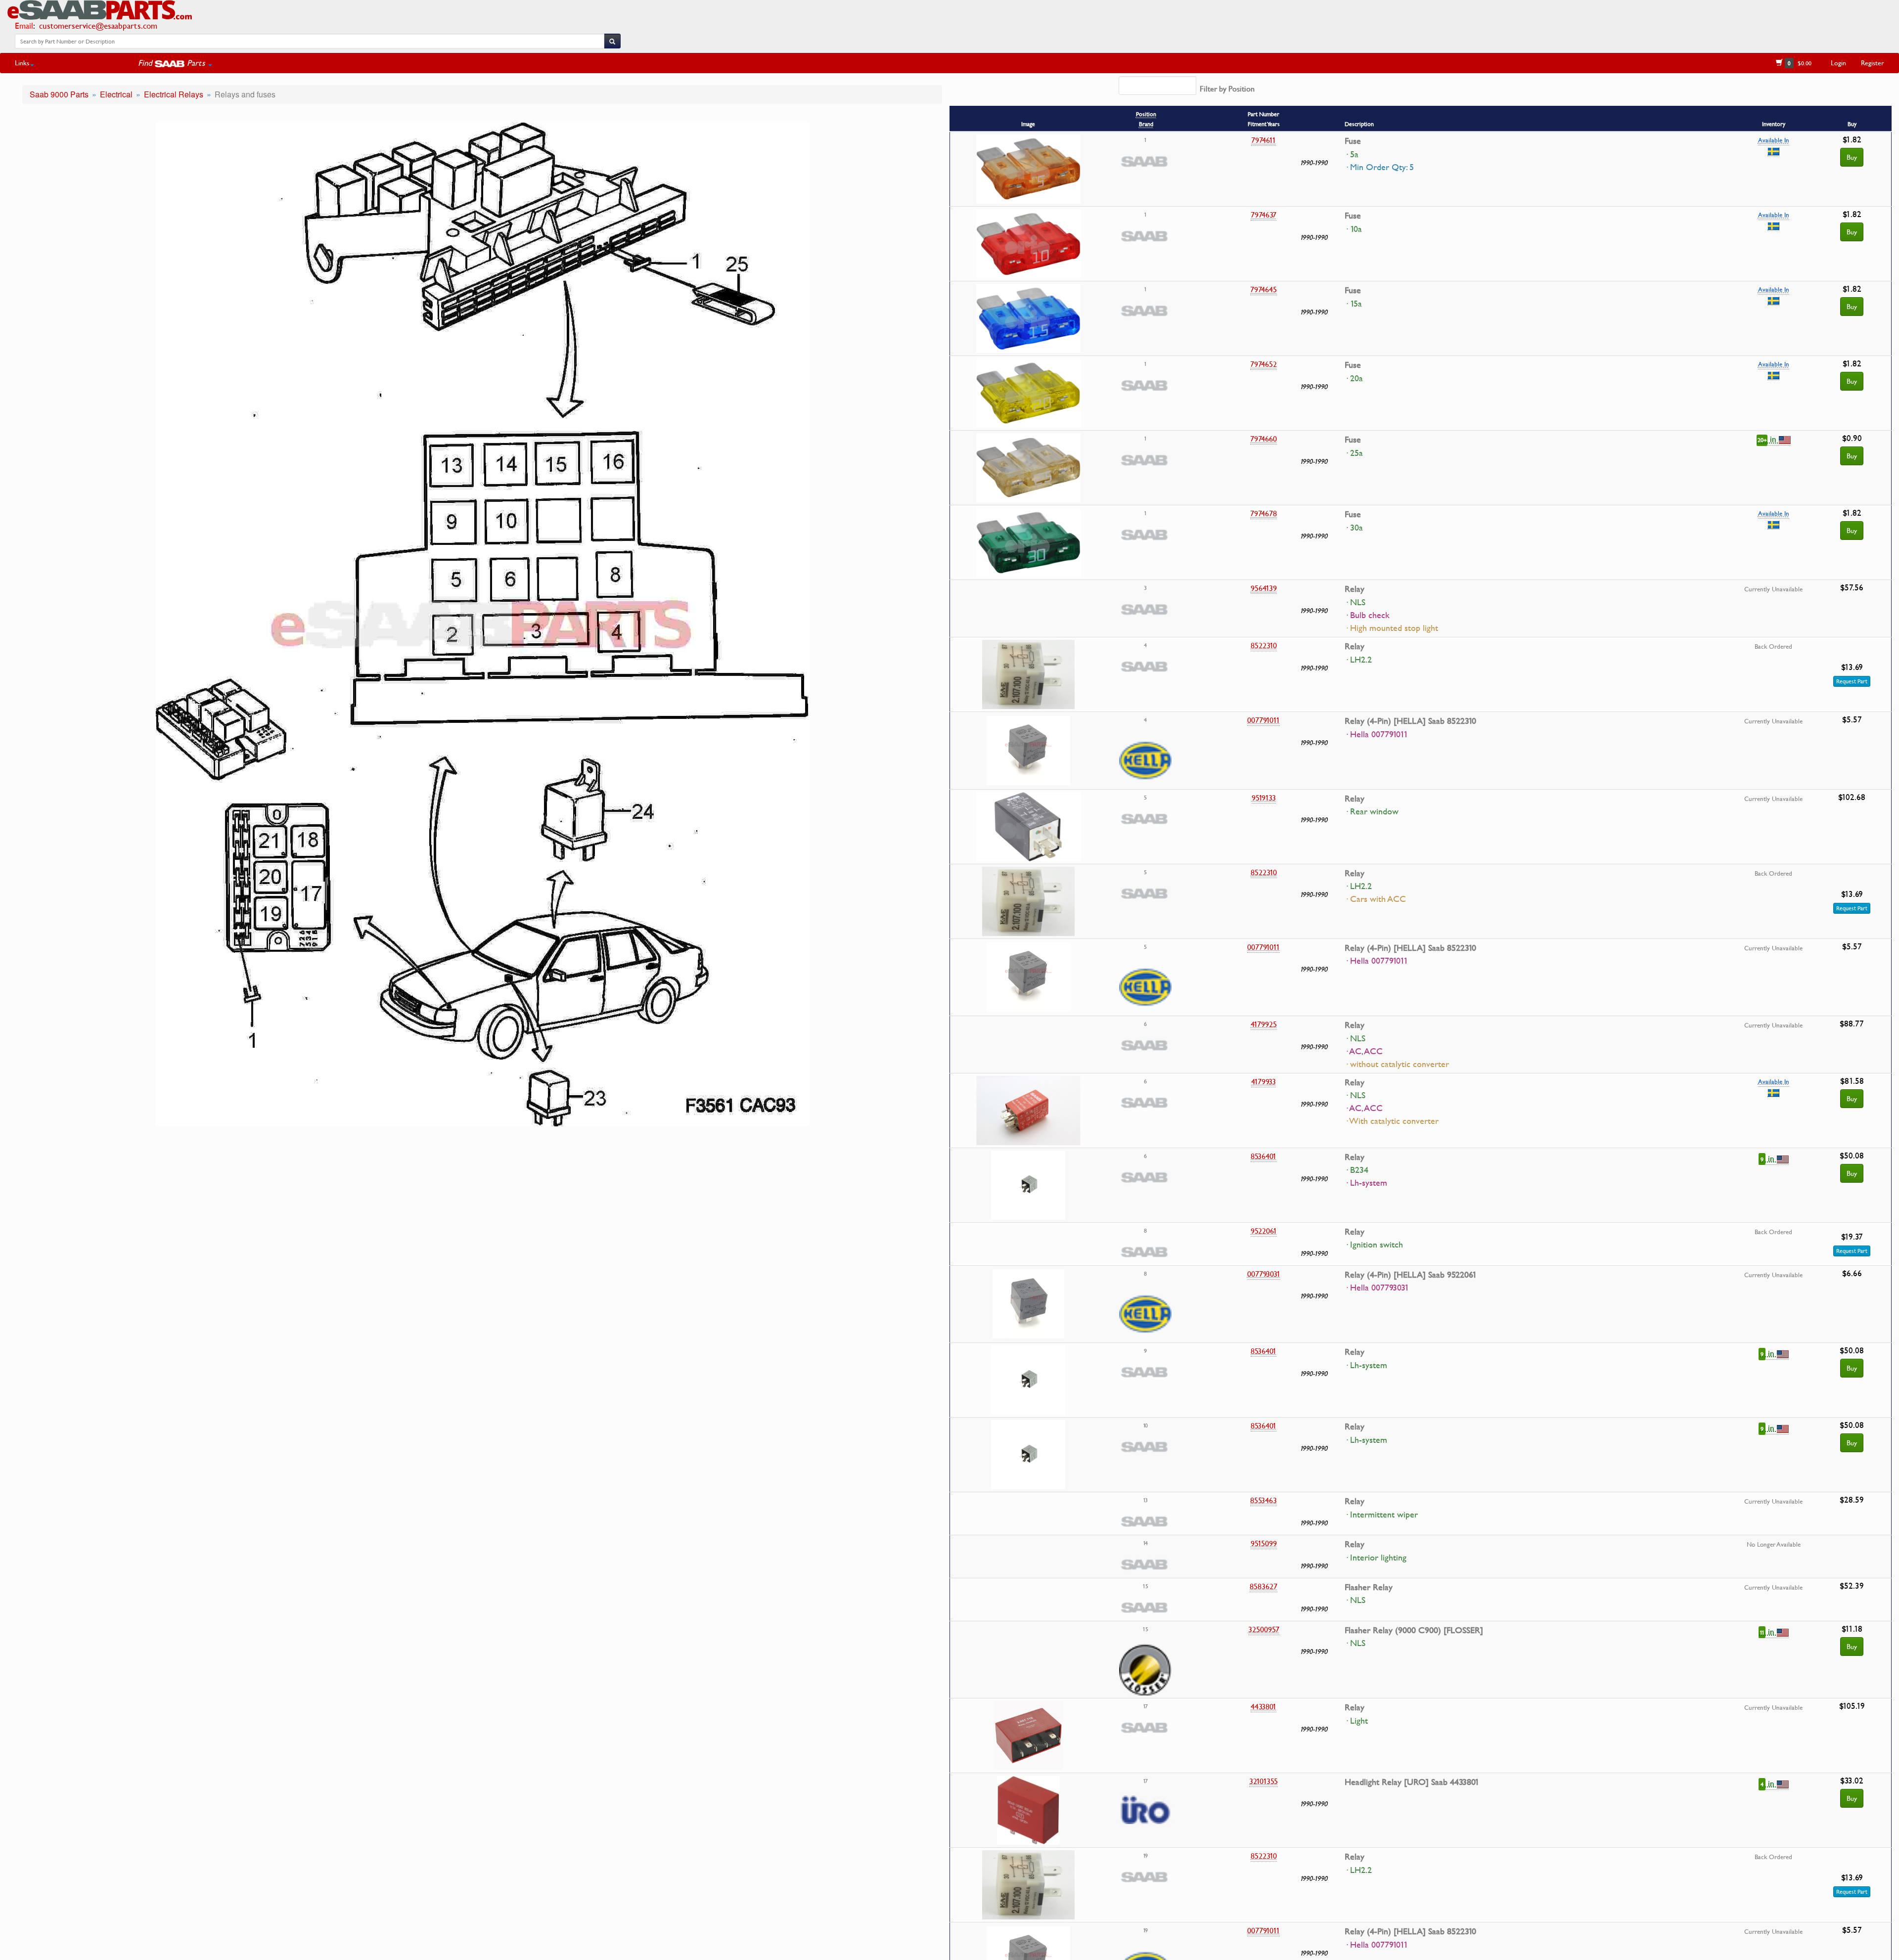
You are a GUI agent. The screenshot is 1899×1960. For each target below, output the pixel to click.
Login (1838, 63)
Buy (1852, 157)
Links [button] (22, 63)
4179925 (1264, 1024)
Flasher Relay (1369, 1587)
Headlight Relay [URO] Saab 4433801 (1412, 1782)
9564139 (1264, 588)
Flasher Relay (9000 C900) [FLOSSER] (1414, 1630)
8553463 (1264, 1500)
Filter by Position (1227, 89)
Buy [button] (1852, 456)
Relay (1355, 589)
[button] (175, 63)
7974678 (1264, 513)
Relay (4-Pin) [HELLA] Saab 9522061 (1411, 1275)
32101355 (1264, 1781)
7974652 (1264, 364)
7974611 (1264, 140)
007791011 (1264, 720)
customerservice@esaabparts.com (98, 25)
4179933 (1264, 1081)
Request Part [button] (1852, 681)
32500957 (1264, 1629)
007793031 (1264, 1274)
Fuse (1353, 141)
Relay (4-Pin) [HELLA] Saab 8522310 (1410, 721)
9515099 (1264, 1543)
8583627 (1264, 1586)
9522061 (1264, 1231)
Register (1873, 63)
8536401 (1264, 1156)
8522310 (1264, 645)
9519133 (1264, 798)
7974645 (1264, 289)
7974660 (1264, 439)
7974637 (1264, 215)
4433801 (1264, 1706)
